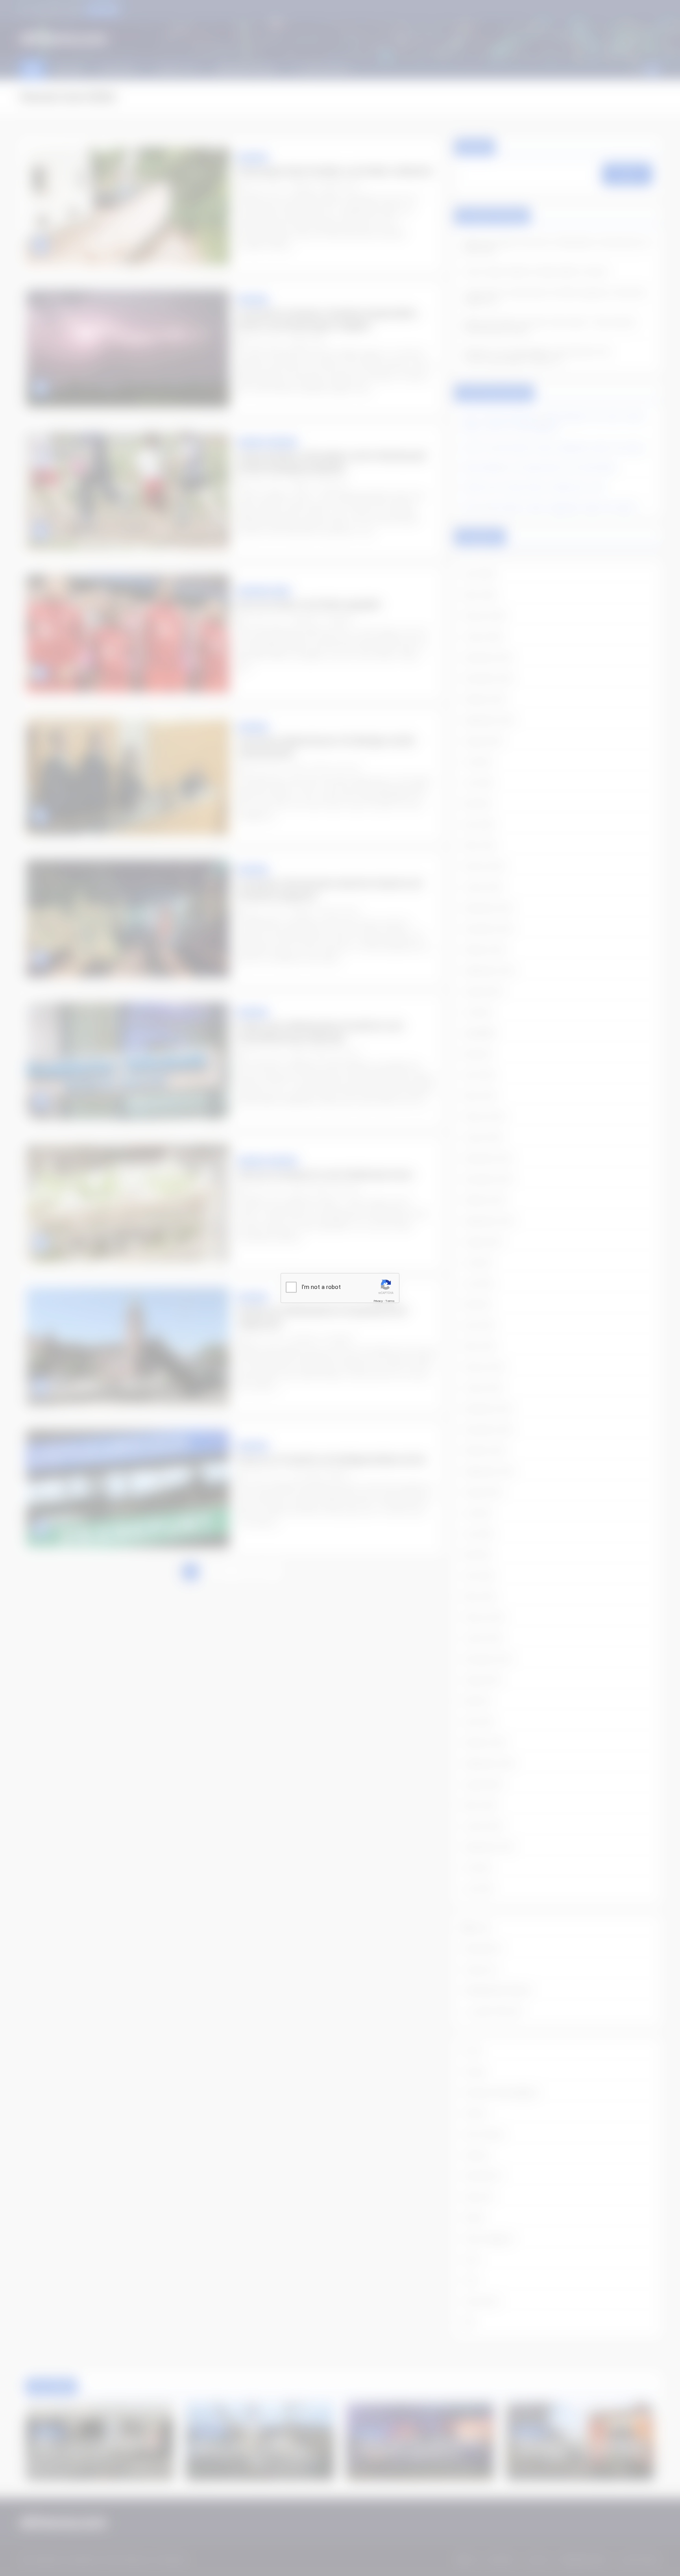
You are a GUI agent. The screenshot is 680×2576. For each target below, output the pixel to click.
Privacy (378, 1301)
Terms (390, 1301)
